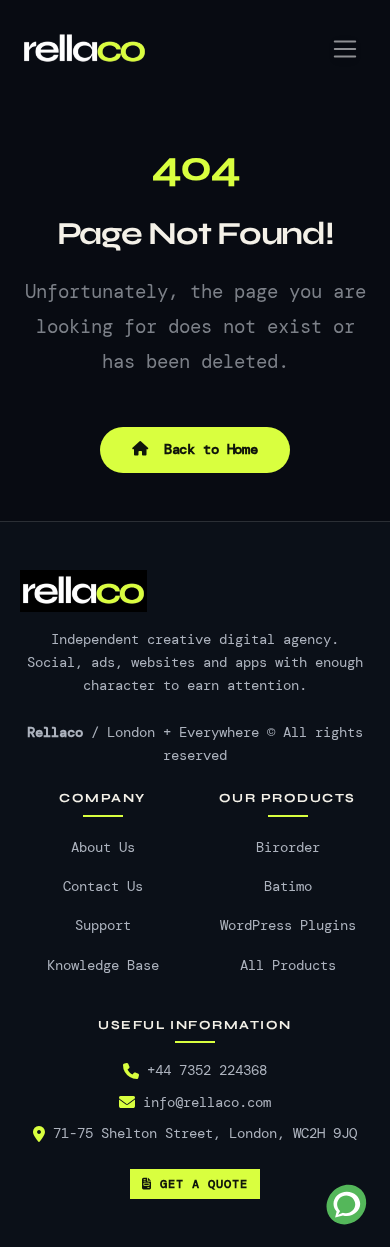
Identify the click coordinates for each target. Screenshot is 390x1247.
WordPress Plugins (288, 925)
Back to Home (207, 449)
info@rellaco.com (207, 1102)
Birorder (288, 847)
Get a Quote (204, 1184)
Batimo (288, 886)
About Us (103, 847)
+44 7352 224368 (207, 1070)
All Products (288, 965)
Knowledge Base (103, 965)
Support (103, 925)
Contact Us (103, 886)
